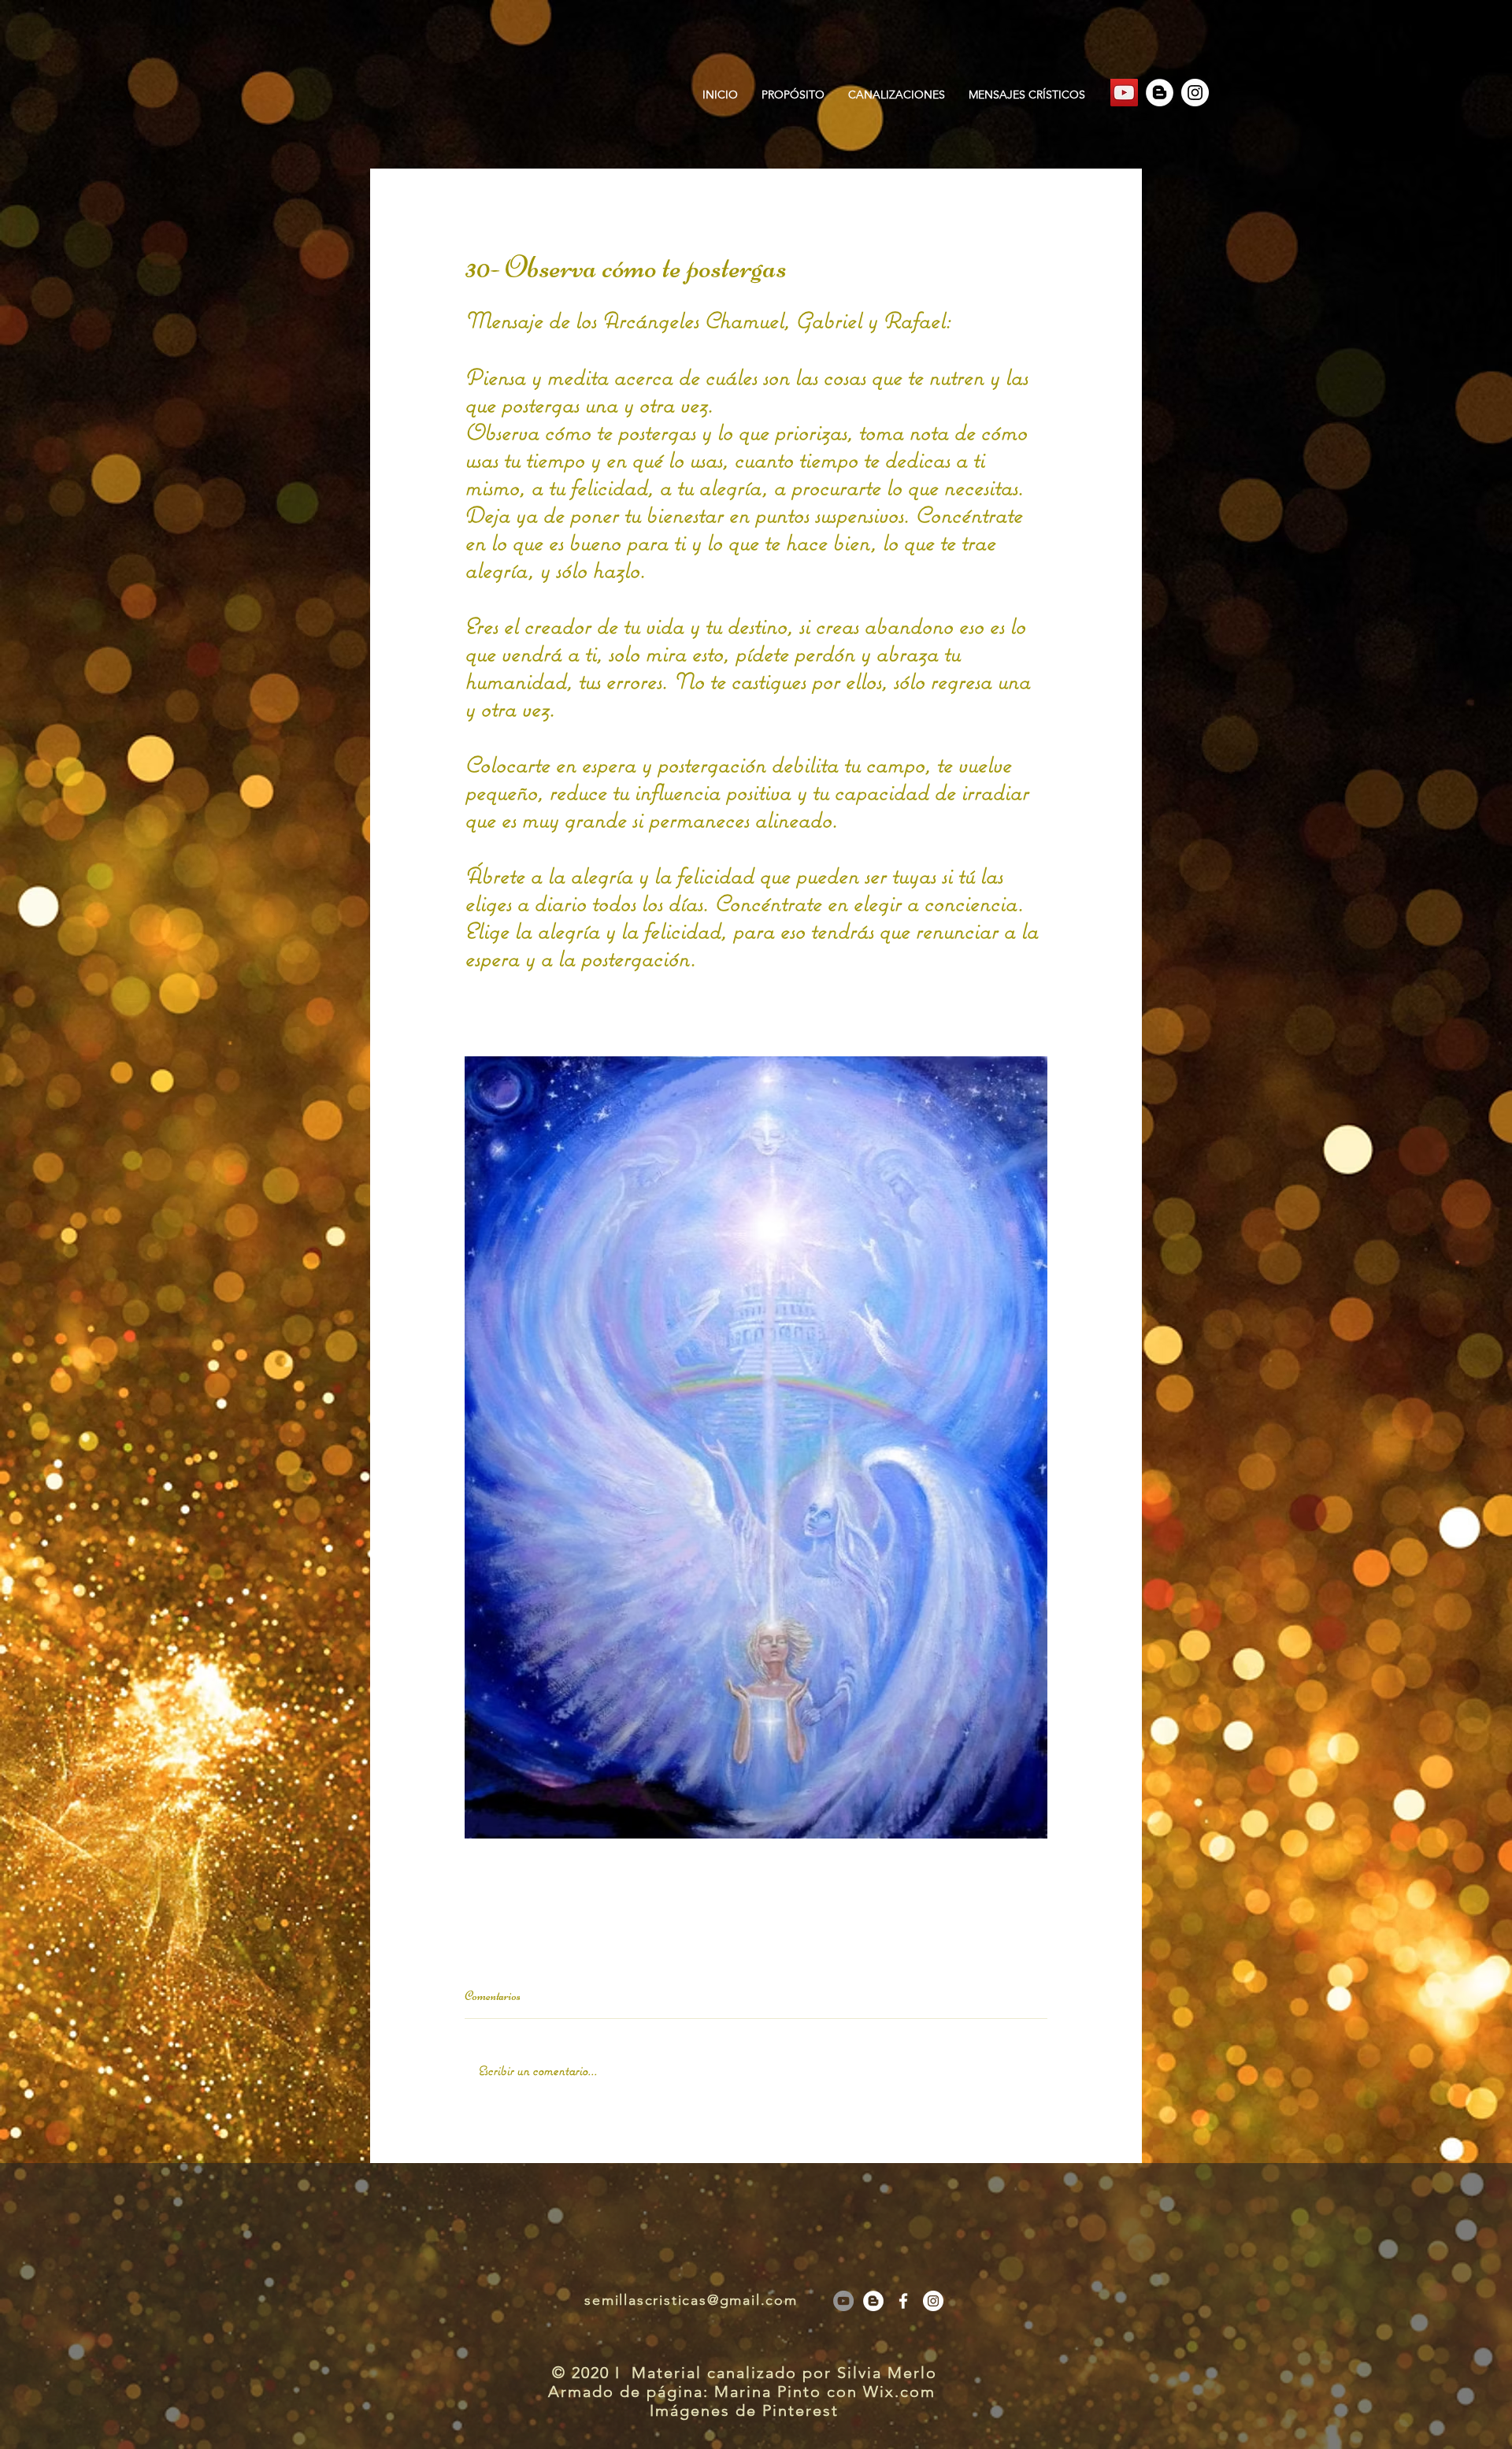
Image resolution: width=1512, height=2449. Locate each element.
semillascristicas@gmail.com (691, 2300)
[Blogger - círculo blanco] (1160, 93)
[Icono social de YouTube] (1124, 93)
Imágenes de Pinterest (744, 2410)
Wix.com (902, 2391)
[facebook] (903, 2301)
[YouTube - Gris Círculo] (843, 2301)
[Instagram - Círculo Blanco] (1195, 93)
